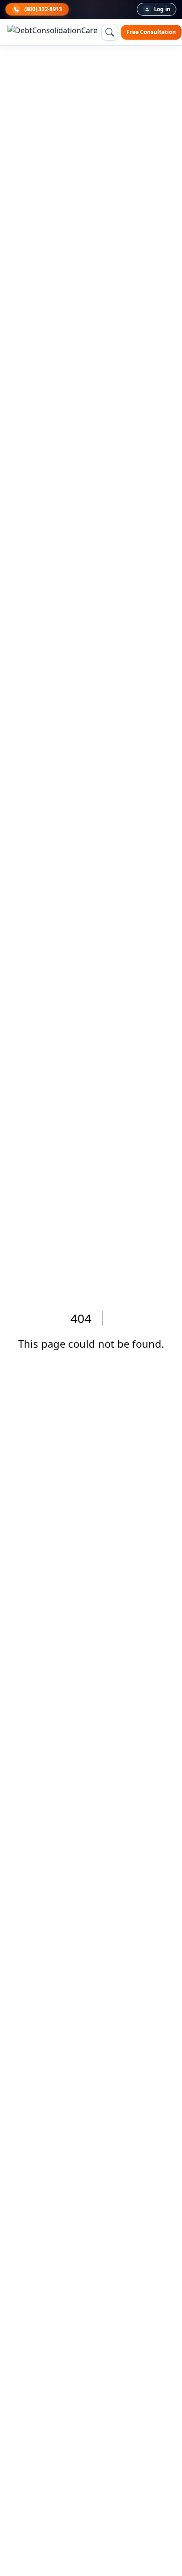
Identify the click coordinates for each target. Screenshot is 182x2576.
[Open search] (110, 32)
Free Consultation (151, 32)
